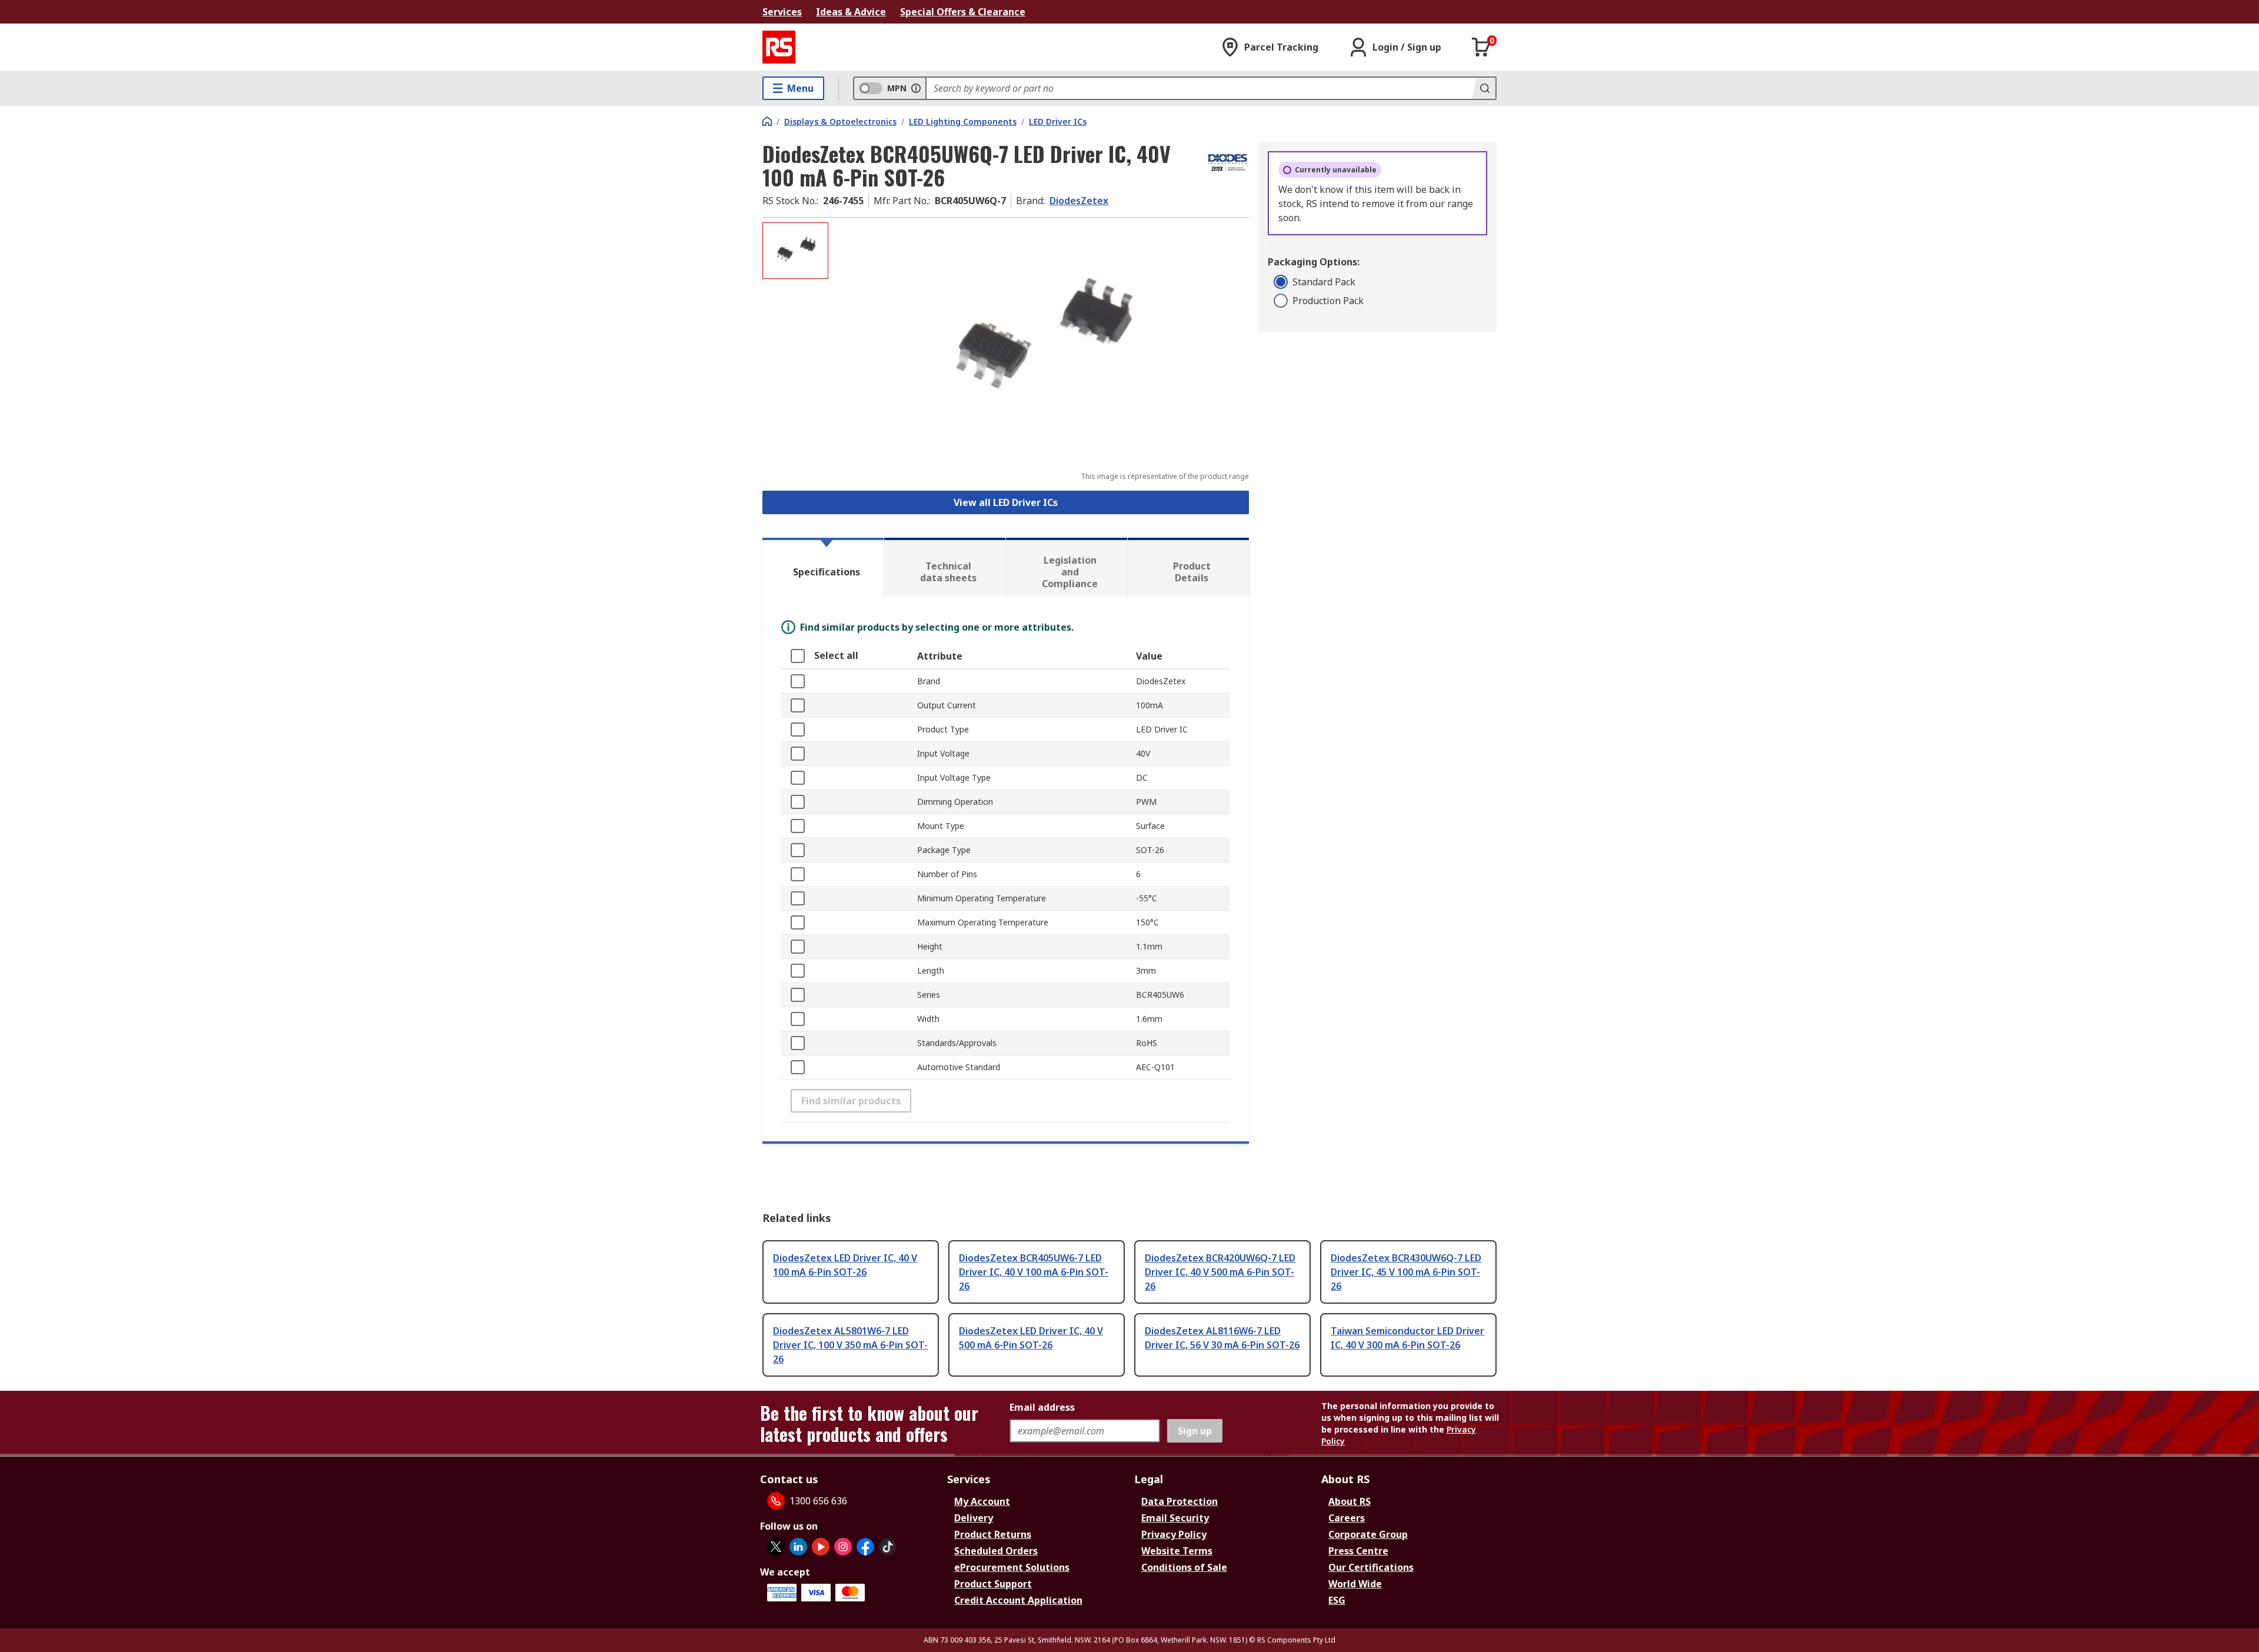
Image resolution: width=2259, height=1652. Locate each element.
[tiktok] (888, 1547)
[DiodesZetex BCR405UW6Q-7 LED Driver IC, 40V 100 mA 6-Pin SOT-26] (1040, 340)
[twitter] (776, 1547)
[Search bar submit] (1484, 88)
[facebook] (865, 1547)
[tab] (823, 567)
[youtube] (821, 1547)
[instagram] (843, 1547)
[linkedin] (798, 1547)
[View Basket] (1481, 47)
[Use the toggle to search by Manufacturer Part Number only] (916, 88)
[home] (767, 121)
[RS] (779, 47)
